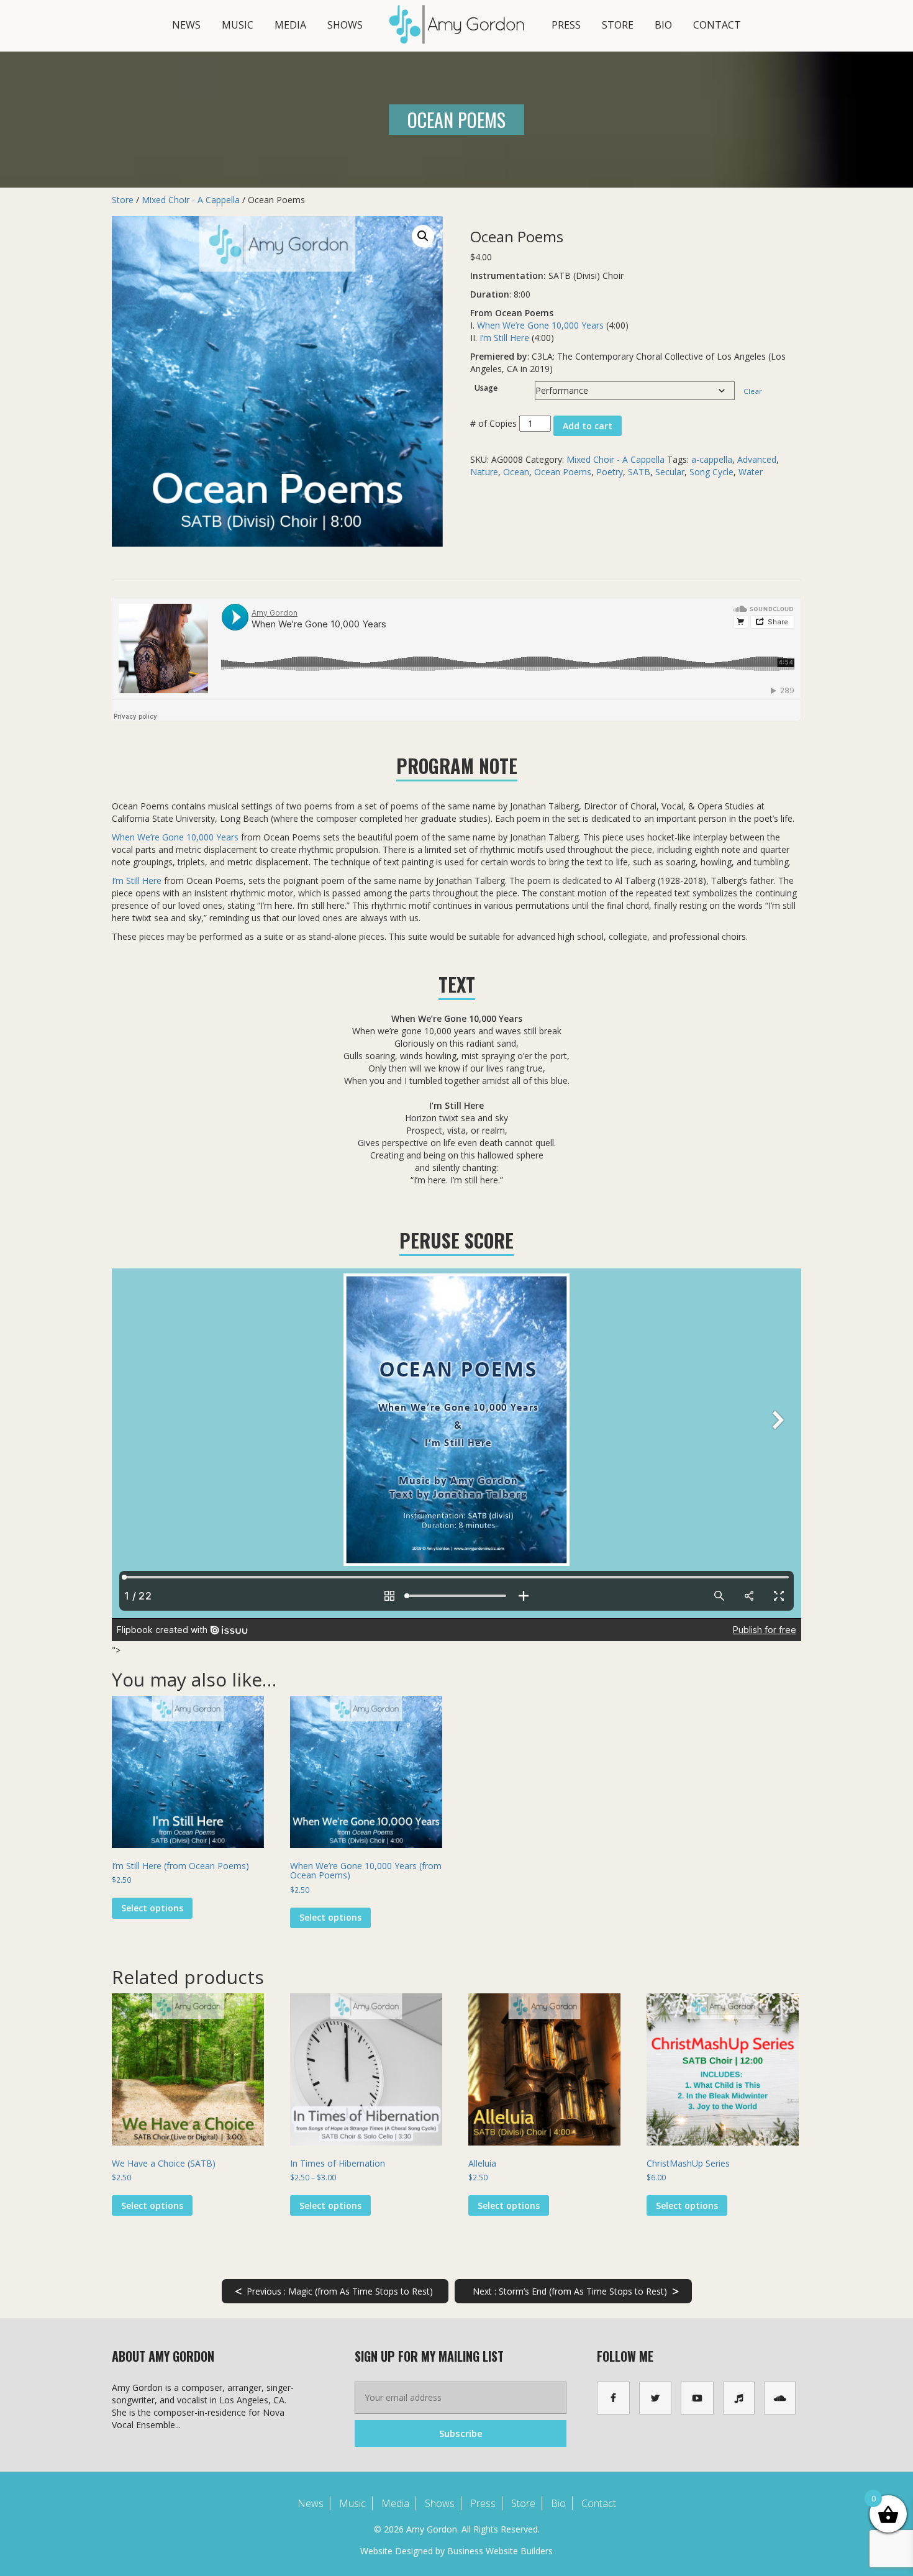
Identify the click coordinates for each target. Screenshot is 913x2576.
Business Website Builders (500, 2551)
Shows (345, 25)
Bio (663, 25)
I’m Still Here (504, 338)
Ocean (516, 472)
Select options (152, 1908)
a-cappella (712, 459)
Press (566, 25)
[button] (423, 236)
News (186, 25)
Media (290, 25)
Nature (484, 472)
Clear (753, 391)
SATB (639, 472)
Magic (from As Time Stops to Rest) (334, 2291)
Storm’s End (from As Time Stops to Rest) (575, 2291)
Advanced (757, 459)
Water (751, 472)
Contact (717, 25)
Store (618, 25)
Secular (670, 472)
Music (238, 25)
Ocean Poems (563, 472)
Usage (486, 388)
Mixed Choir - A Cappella (191, 200)
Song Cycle (711, 472)
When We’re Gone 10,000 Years (540, 325)
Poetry (610, 472)
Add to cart (588, 426)
